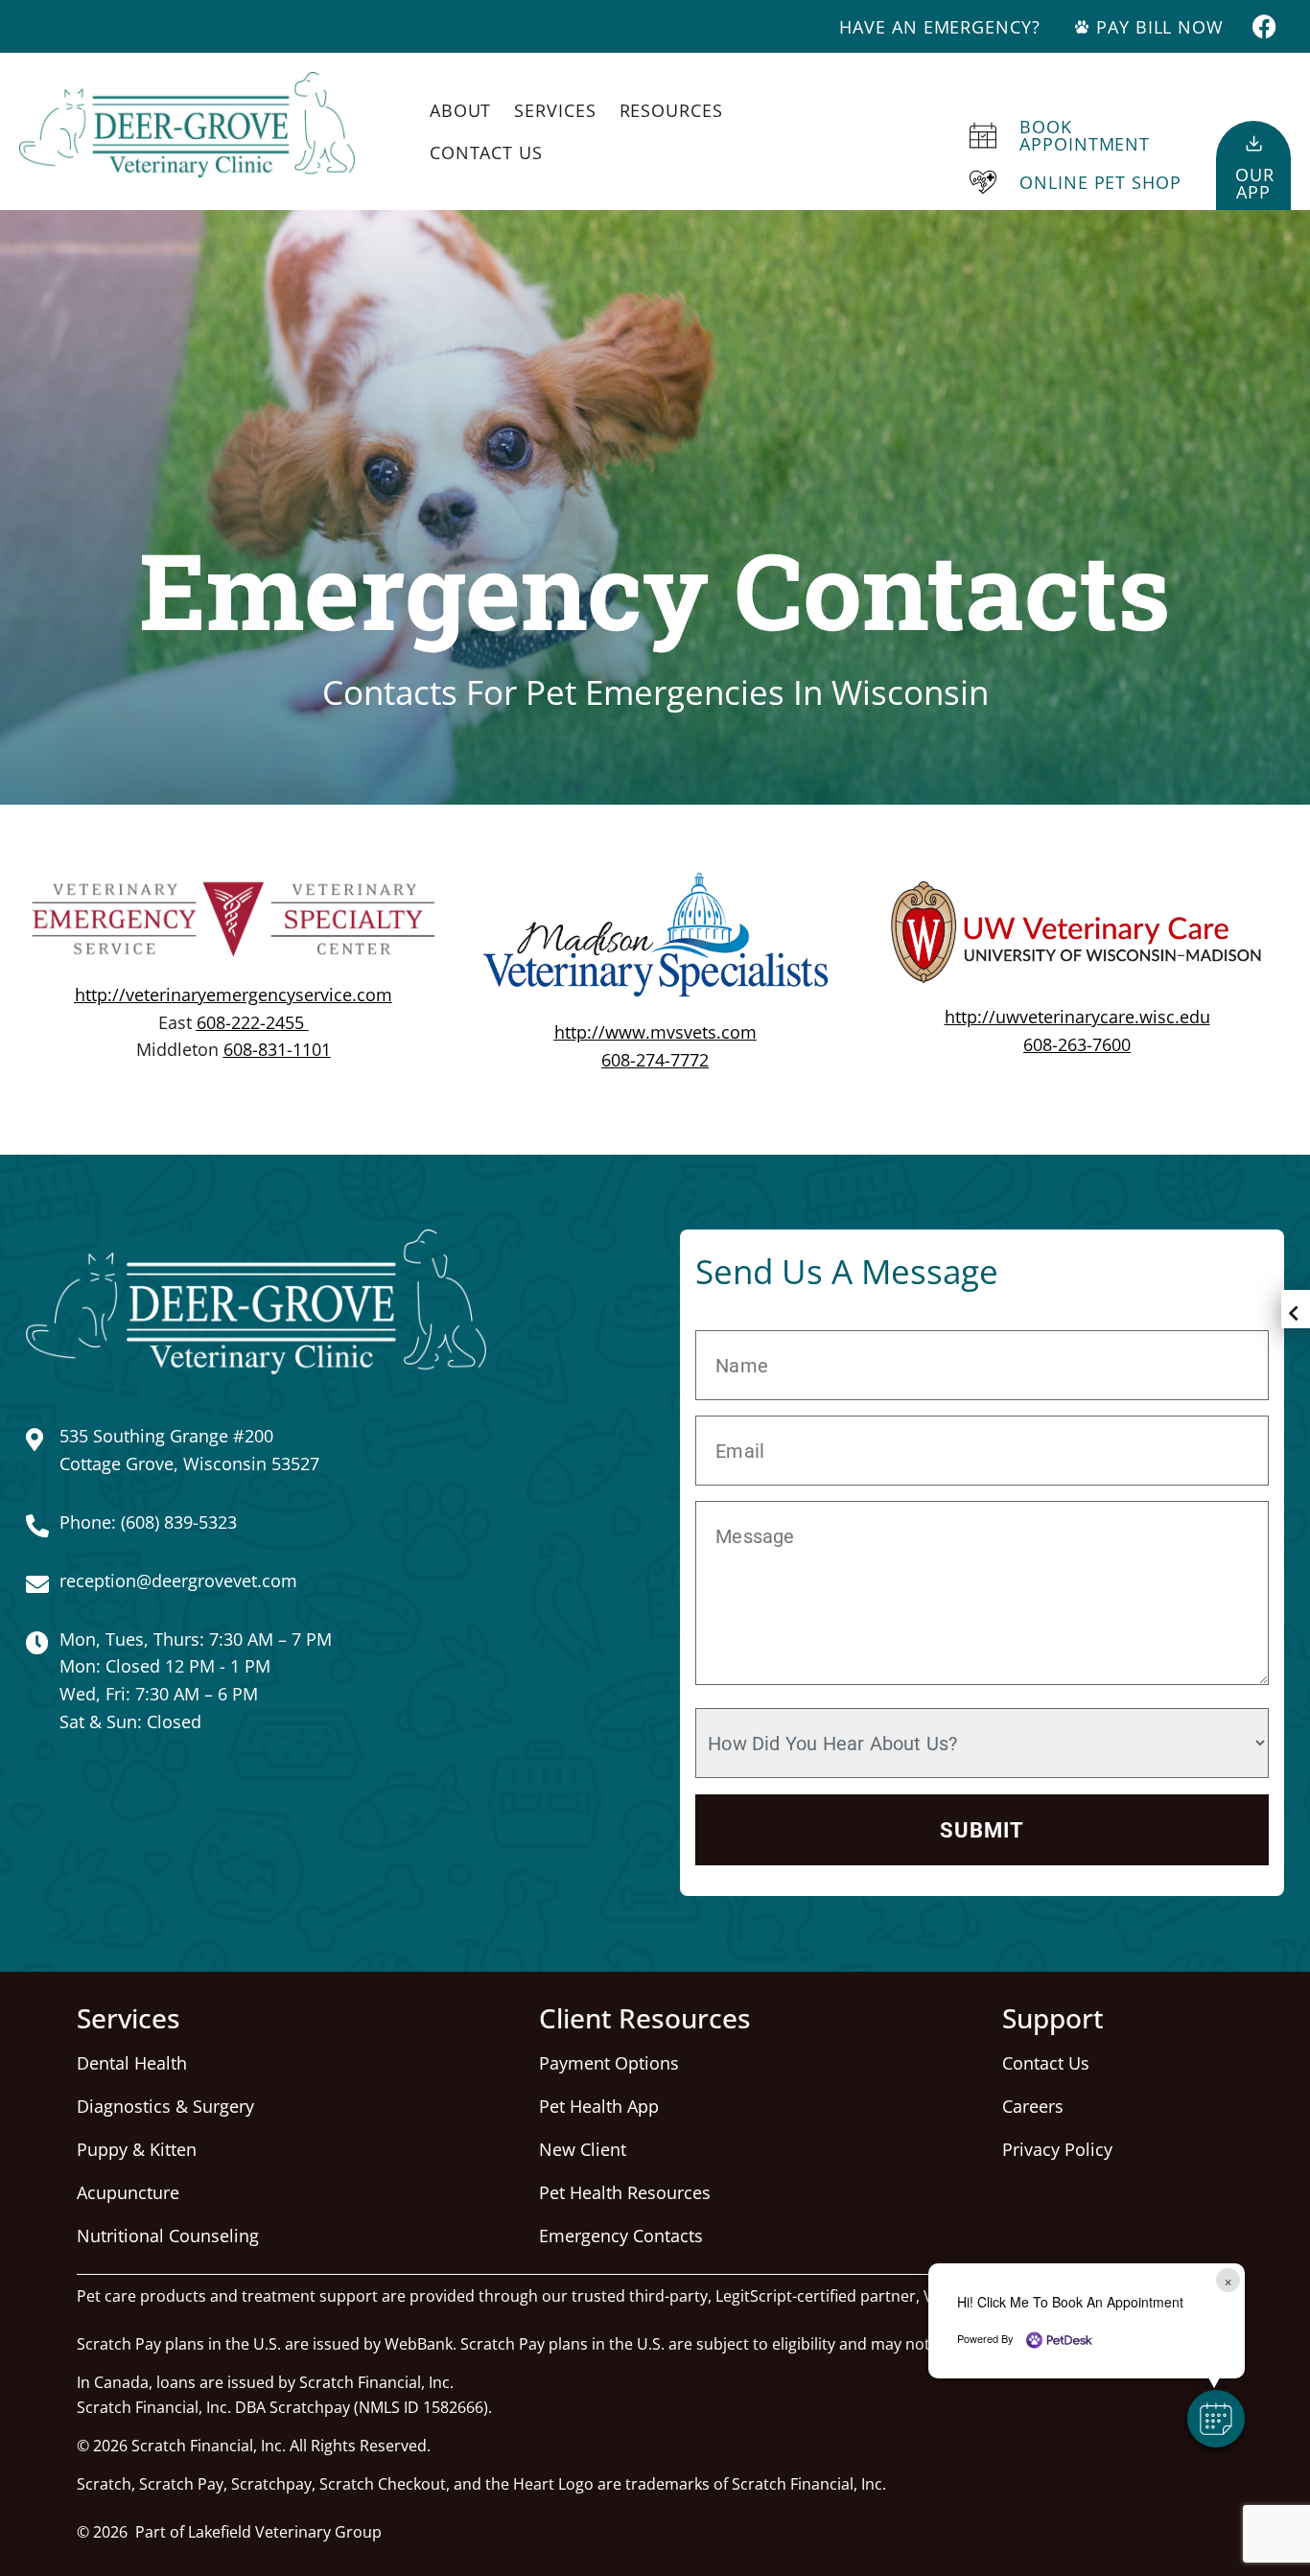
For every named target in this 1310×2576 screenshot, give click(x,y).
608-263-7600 (1077, 1044)
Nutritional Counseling (168, 2236)
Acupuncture (128, 2192)
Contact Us (486, 152)
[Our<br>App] (1254, 143)
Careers (1033, 2106)
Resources (671, 110)
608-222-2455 (250, 1022)
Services (555, 110)
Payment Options (609, 2063)
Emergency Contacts (621, 2236)
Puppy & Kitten (137, 2149)
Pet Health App (599, 2106)
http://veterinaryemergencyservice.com (234, 995)
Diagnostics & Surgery (165, 2106)
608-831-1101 (277, 1049)
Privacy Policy (1057, 2149)
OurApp (1255, 183)
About (461, 110)
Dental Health (132, 2063)
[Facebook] (1264, 26)
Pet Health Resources (625, 2192)
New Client (583, 2149)
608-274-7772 (655, 1060)
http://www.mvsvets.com (655, 1032)
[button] (1216, 2419)
